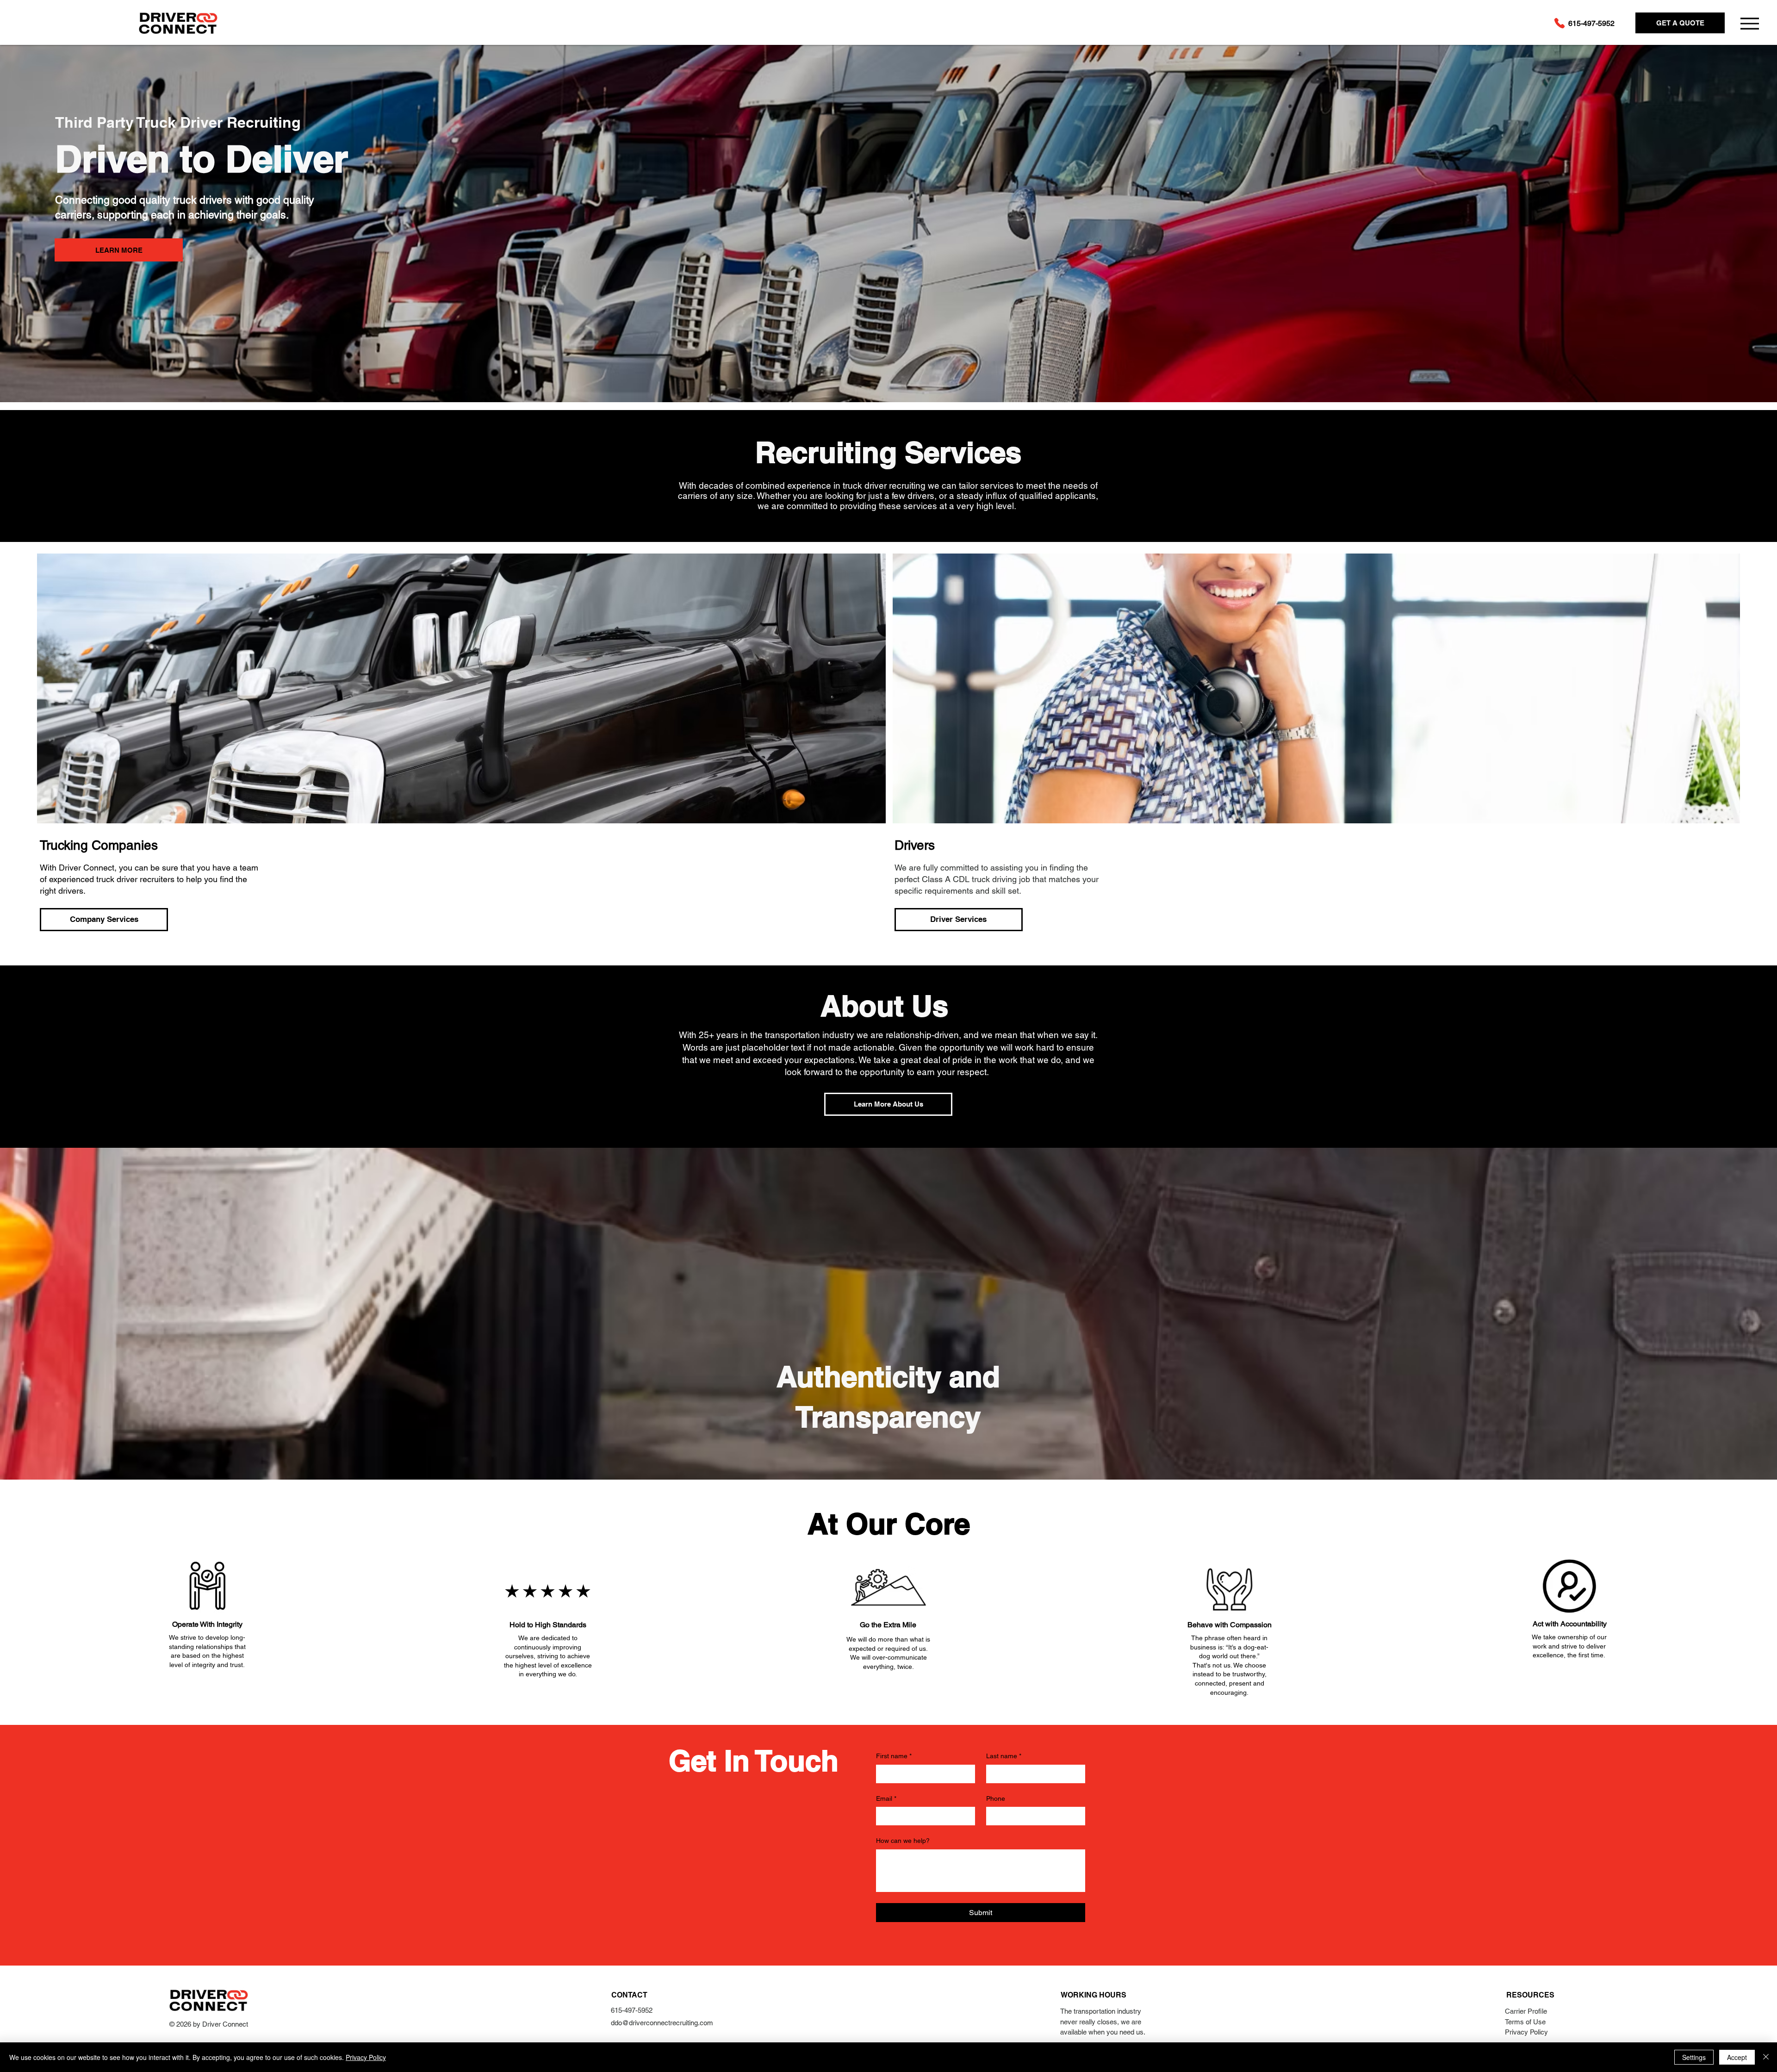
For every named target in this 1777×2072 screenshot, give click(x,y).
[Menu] (1749, 23)
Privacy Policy (1526, 2032)
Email (886, 1798)
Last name (1004, 1756)
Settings (1694, 2057)
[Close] (1766, 2057)
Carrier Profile (1526, 2011)
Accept (1737, 2057)
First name (894, 1756)
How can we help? (903, 1841)
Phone (996, 1798)
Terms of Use (1525, 2022)
